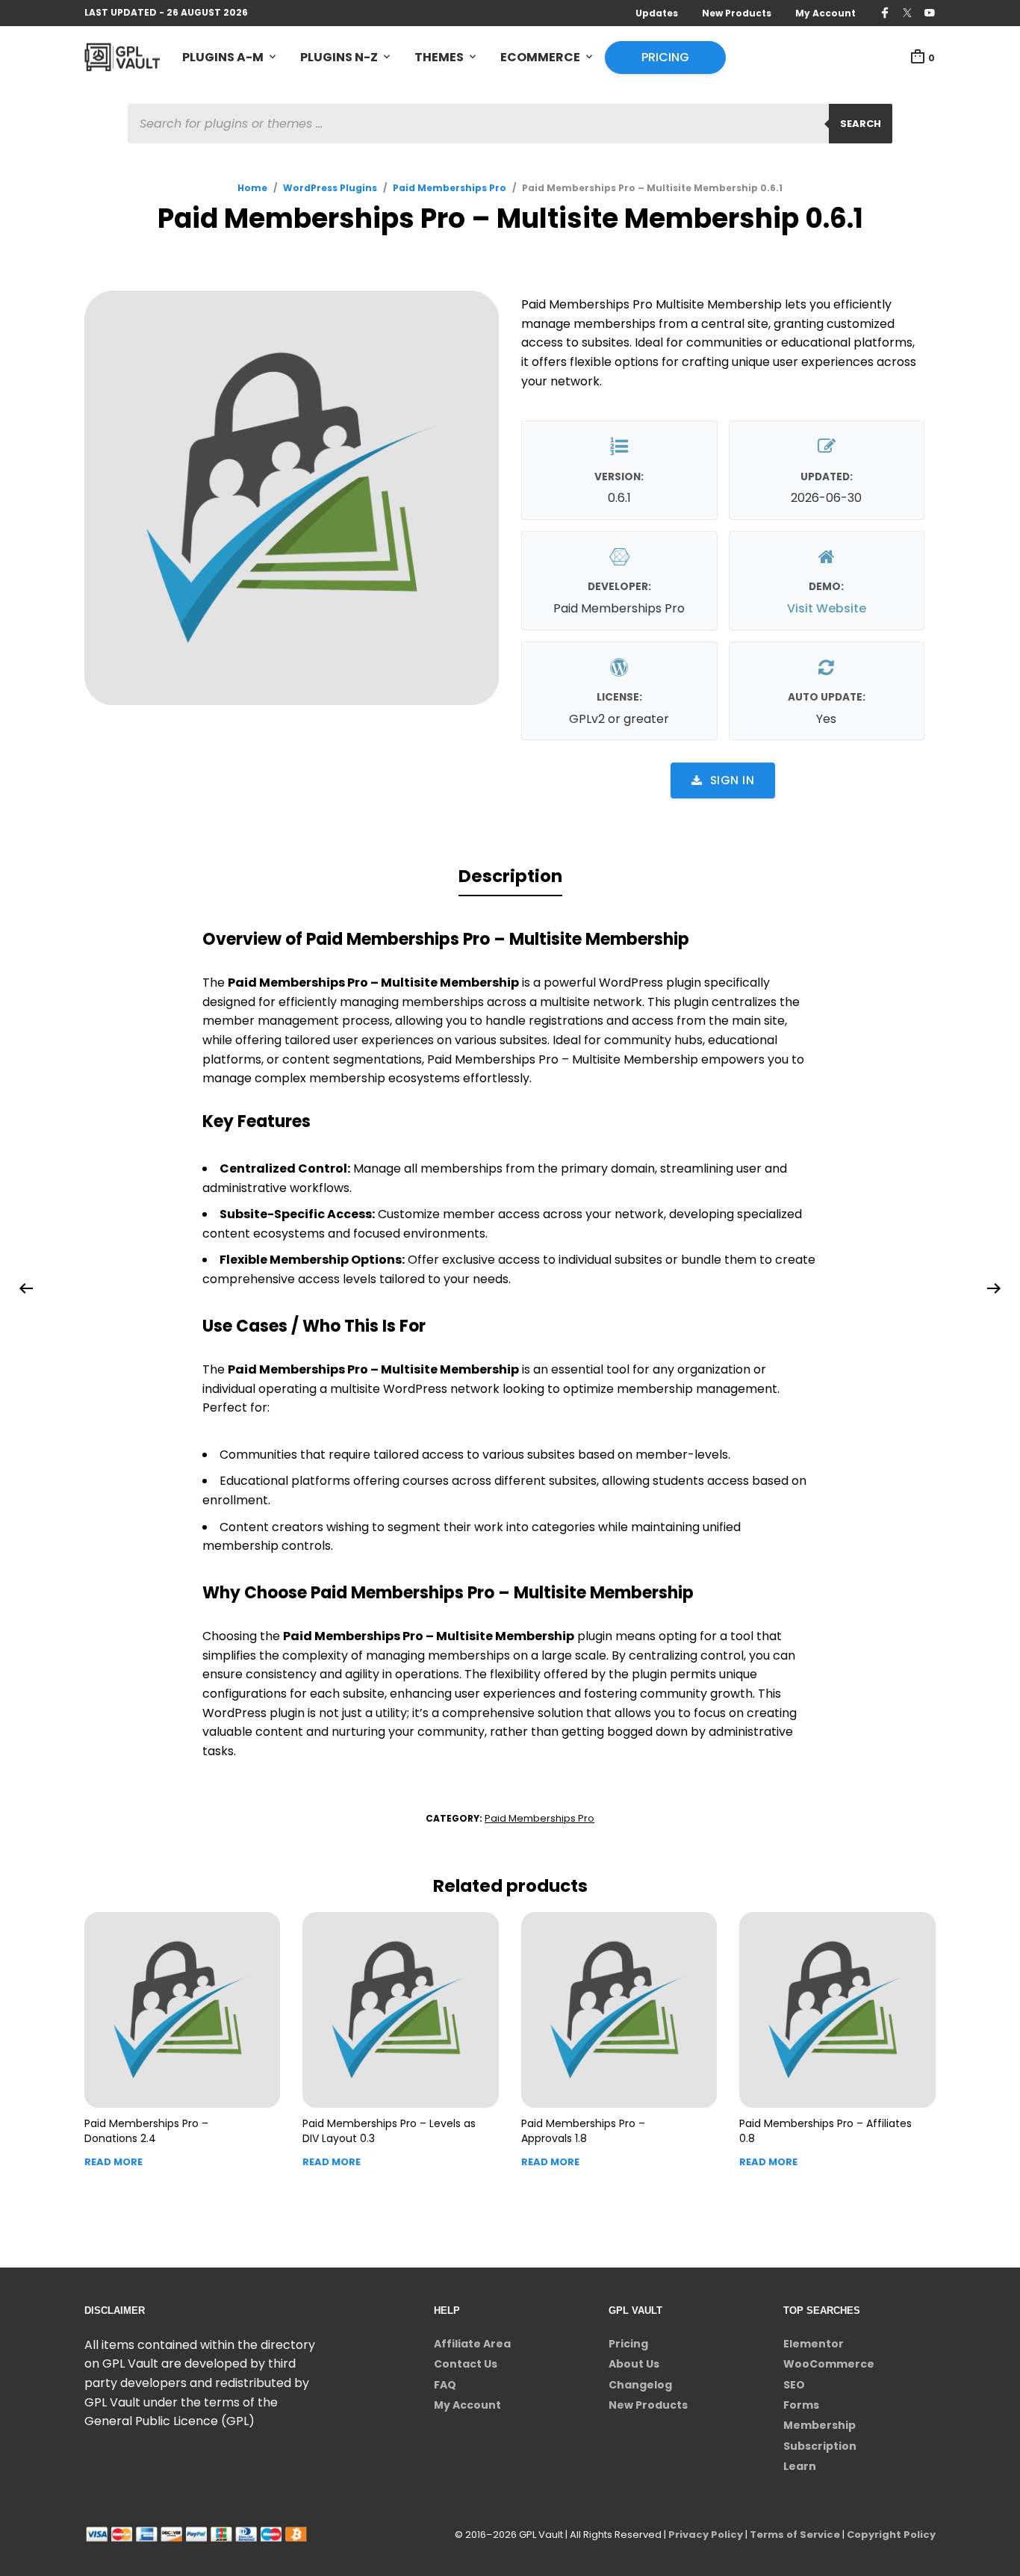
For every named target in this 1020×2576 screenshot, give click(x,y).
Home (252, 188)
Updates (657, 13)
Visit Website (827, 608)
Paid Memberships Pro (450, 188)
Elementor (814, 2344)
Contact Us (466, 2364)
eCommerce (540, 57)
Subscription (820, 2446)
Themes (439, 57)
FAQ (445, 2385)
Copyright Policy (891, 2535)
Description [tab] (510, 876)
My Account (825, 13)
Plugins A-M (223, 57)
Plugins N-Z (339, 57)
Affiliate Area (472, 2344)
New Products (737, 13)
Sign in (733, 780)
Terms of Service (795, 2535)
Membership (820, 2425)
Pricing (665, 57)
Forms (801, 2405)
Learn (800, 2466)
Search (861, 124)
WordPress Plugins (330, 188)
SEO (794, 2385)
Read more (113, 2162)
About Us (634, 2364)
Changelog (640, 2385)
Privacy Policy (706, 2535)
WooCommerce (829, 2364)
